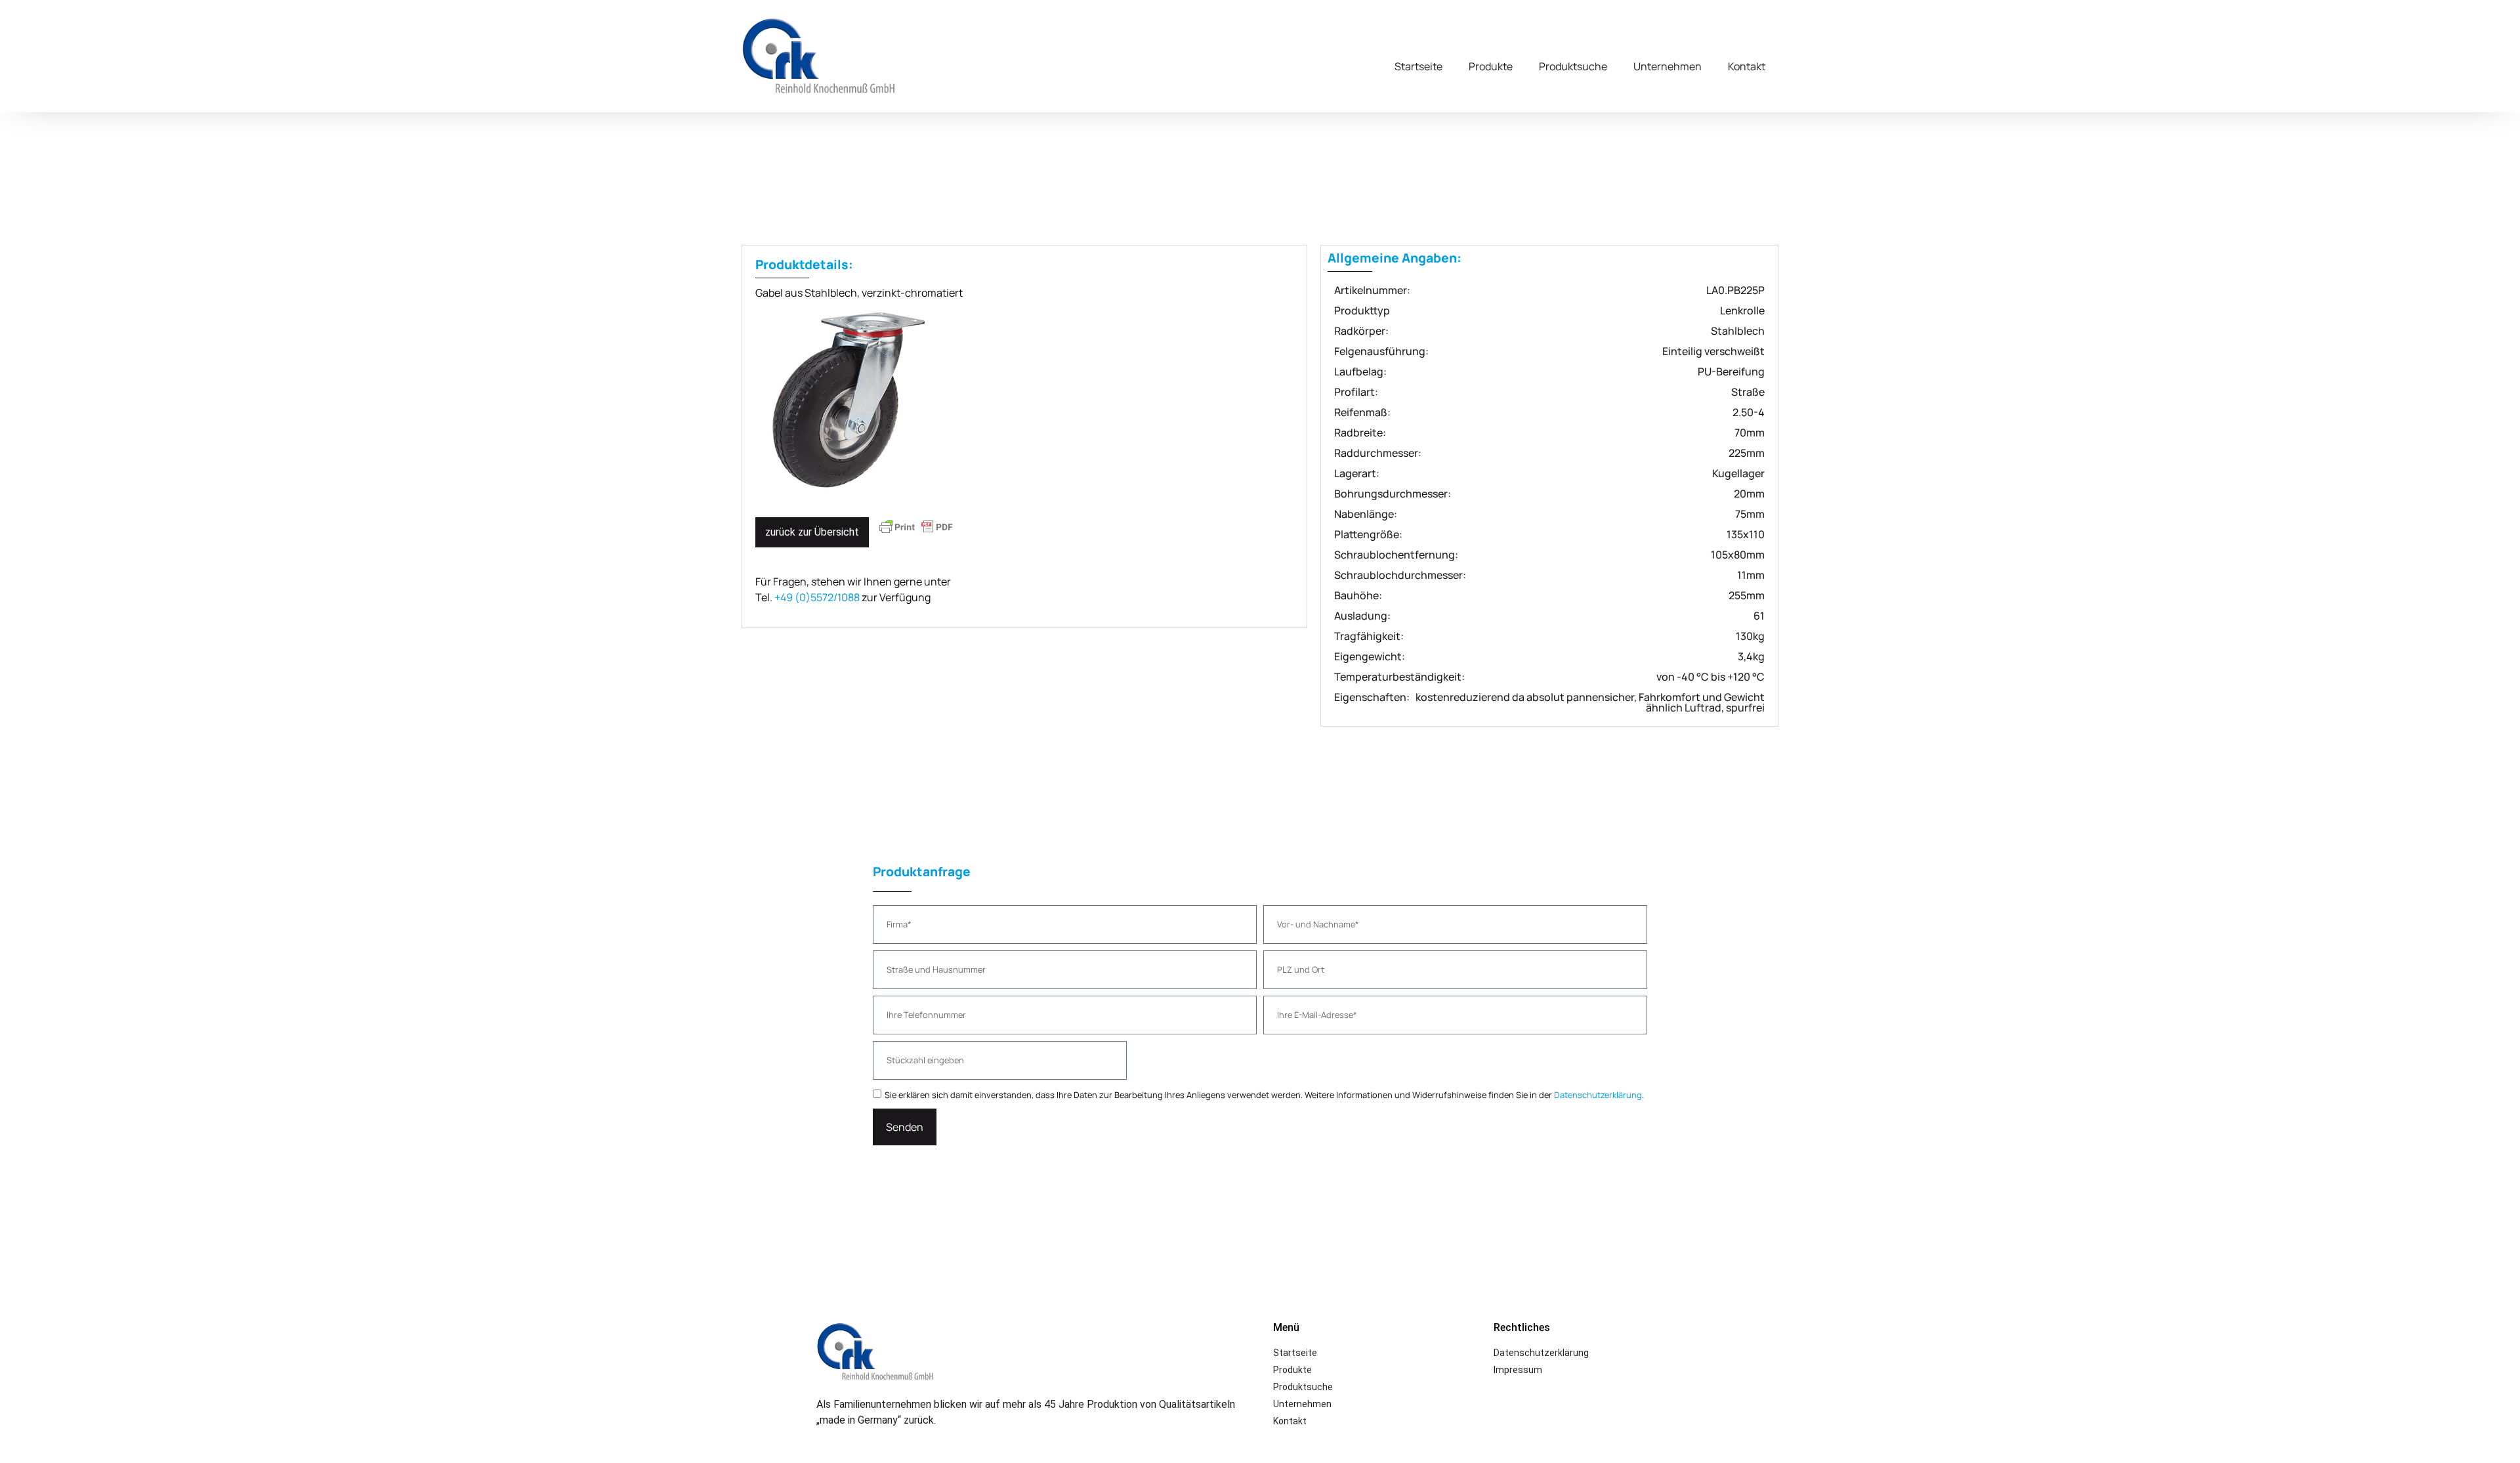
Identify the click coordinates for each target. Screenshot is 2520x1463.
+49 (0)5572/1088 (817, 597)
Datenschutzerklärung (1598, 1095)
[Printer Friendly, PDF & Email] (916, 533)
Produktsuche (1573, 66)
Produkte (1491, 66)
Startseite (1418, 66)
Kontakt (1747, 66)
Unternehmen (1668, 66)
